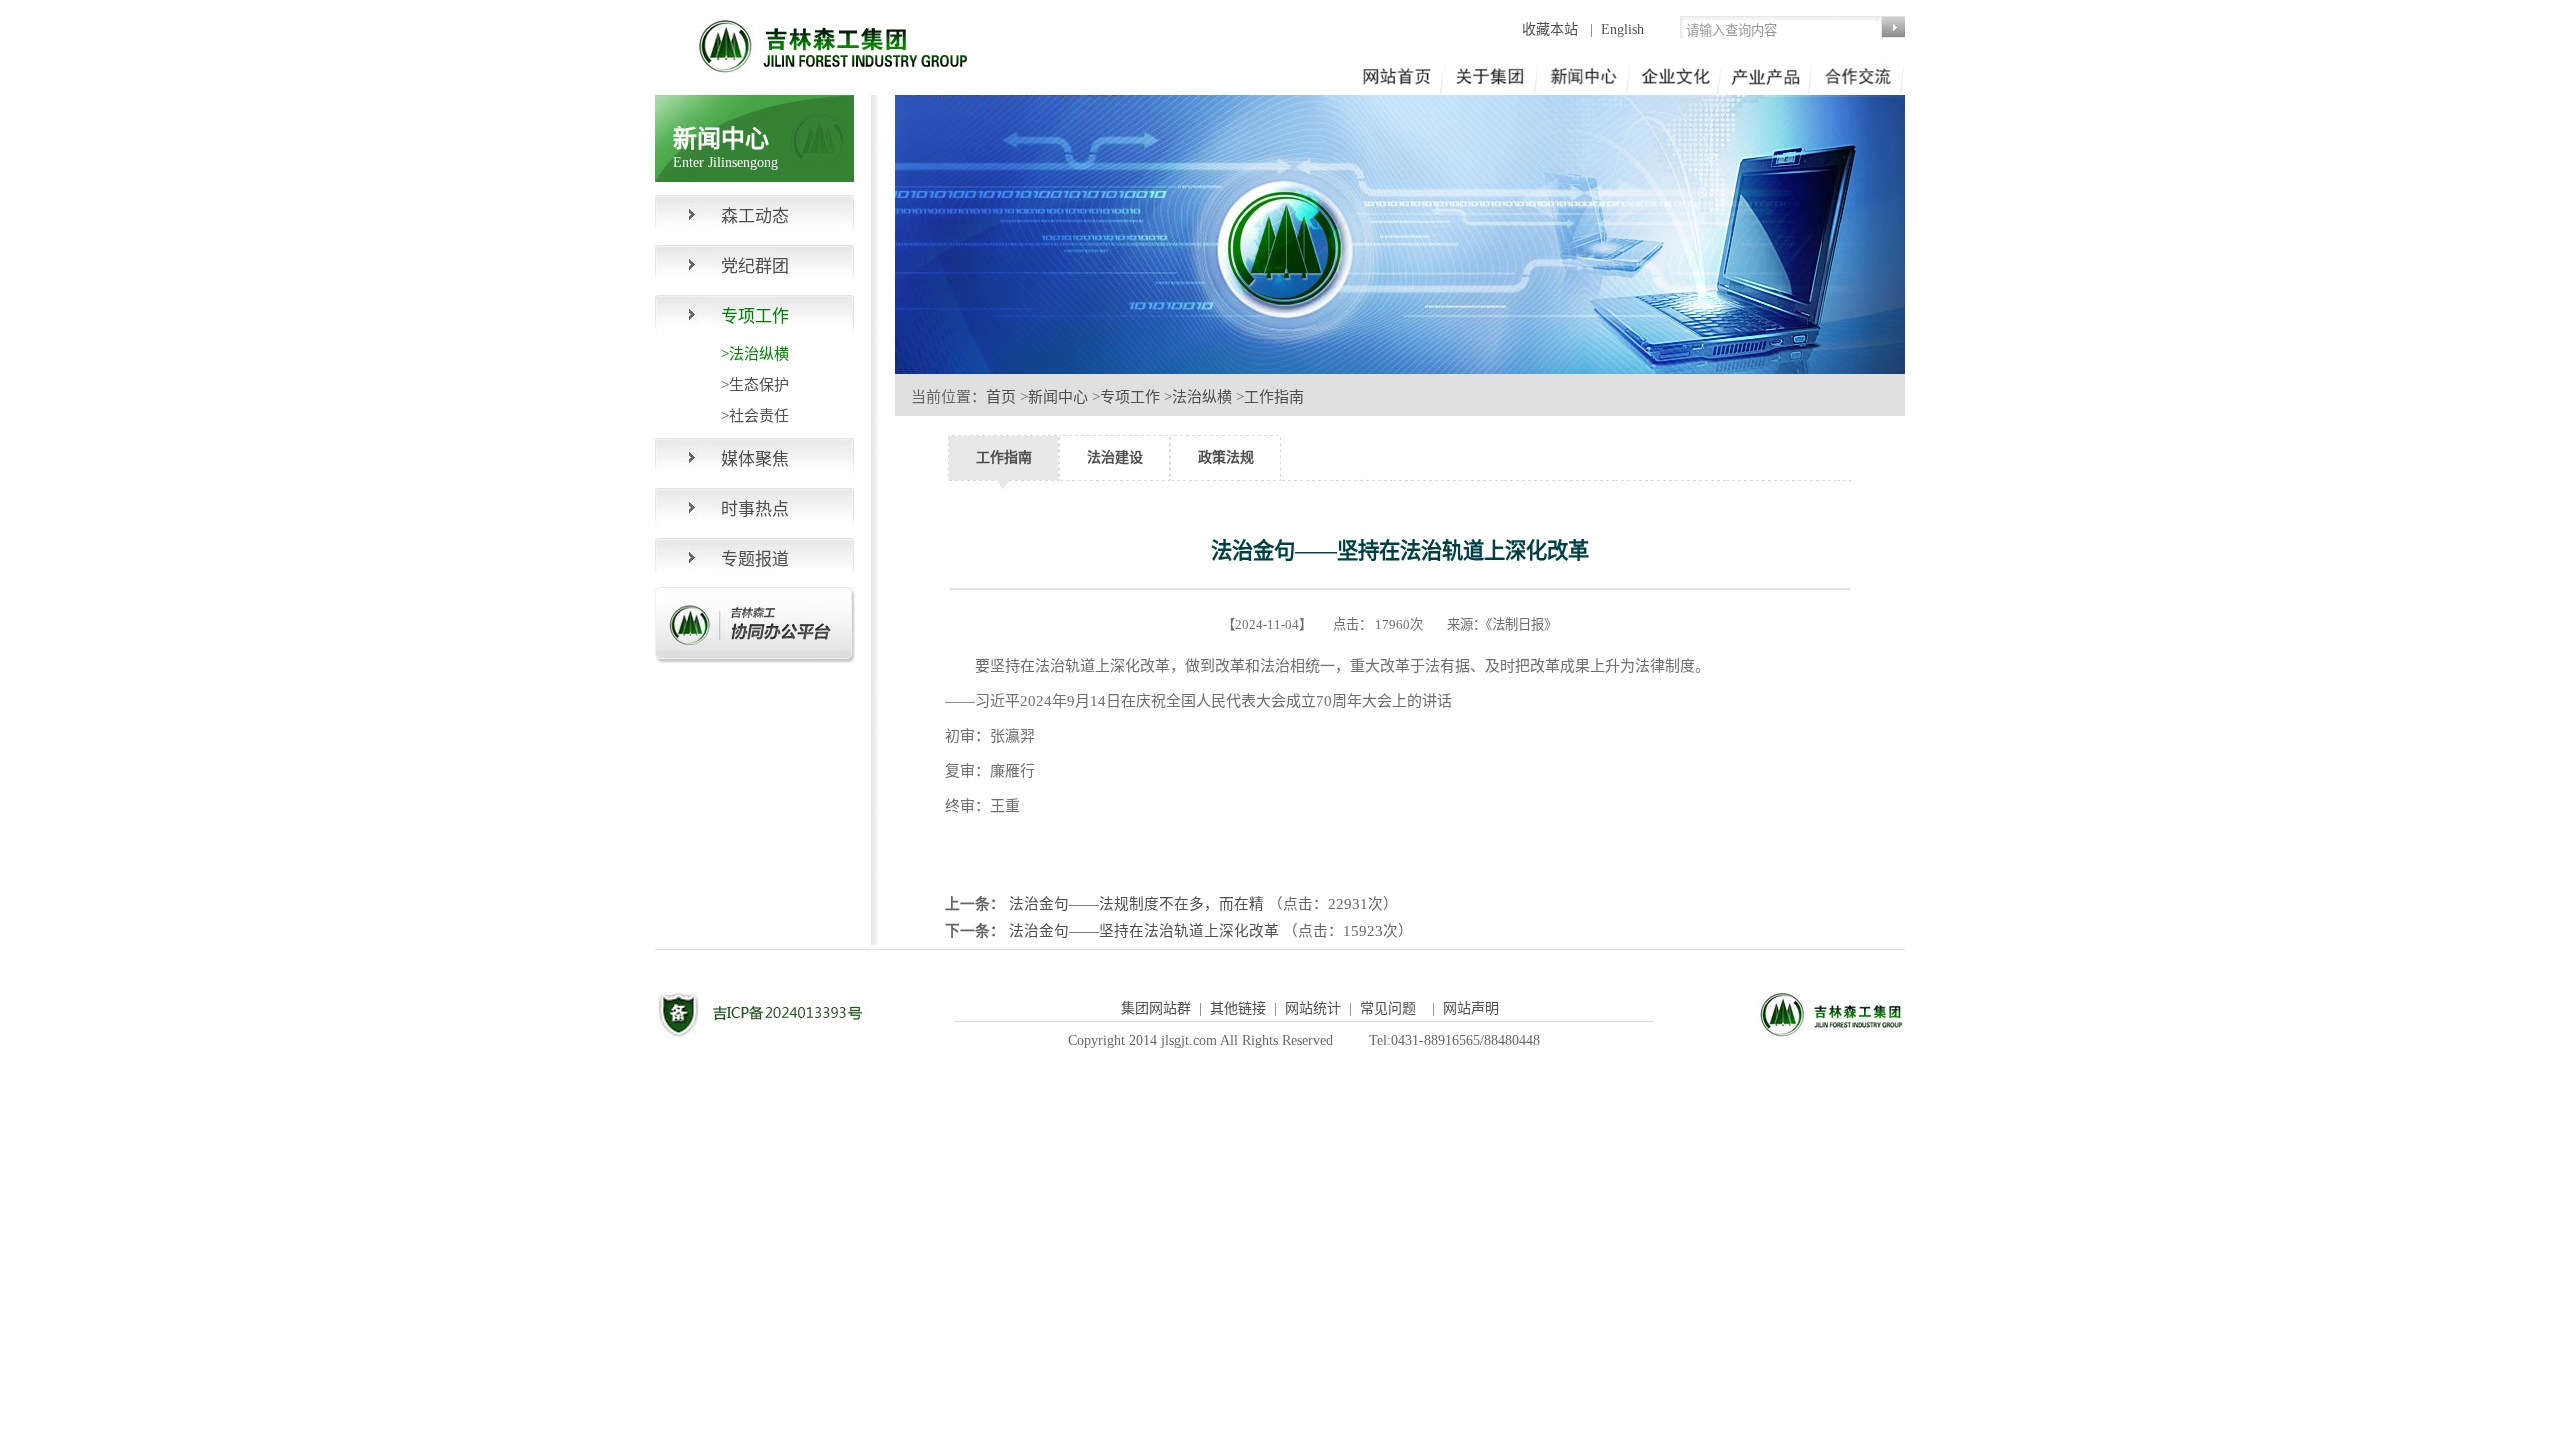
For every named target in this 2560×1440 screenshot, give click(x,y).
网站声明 (1471, 1008)
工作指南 (1274, 397)
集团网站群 (1156, 1008)
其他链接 (1238, 1008)
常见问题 (1388, 1008)
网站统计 (1313, 1008)
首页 (1001, 397)
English (1622, 29)
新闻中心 (1058, 397)
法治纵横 (1202, 397)
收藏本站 (1552, 29)
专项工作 (1130, 397)
